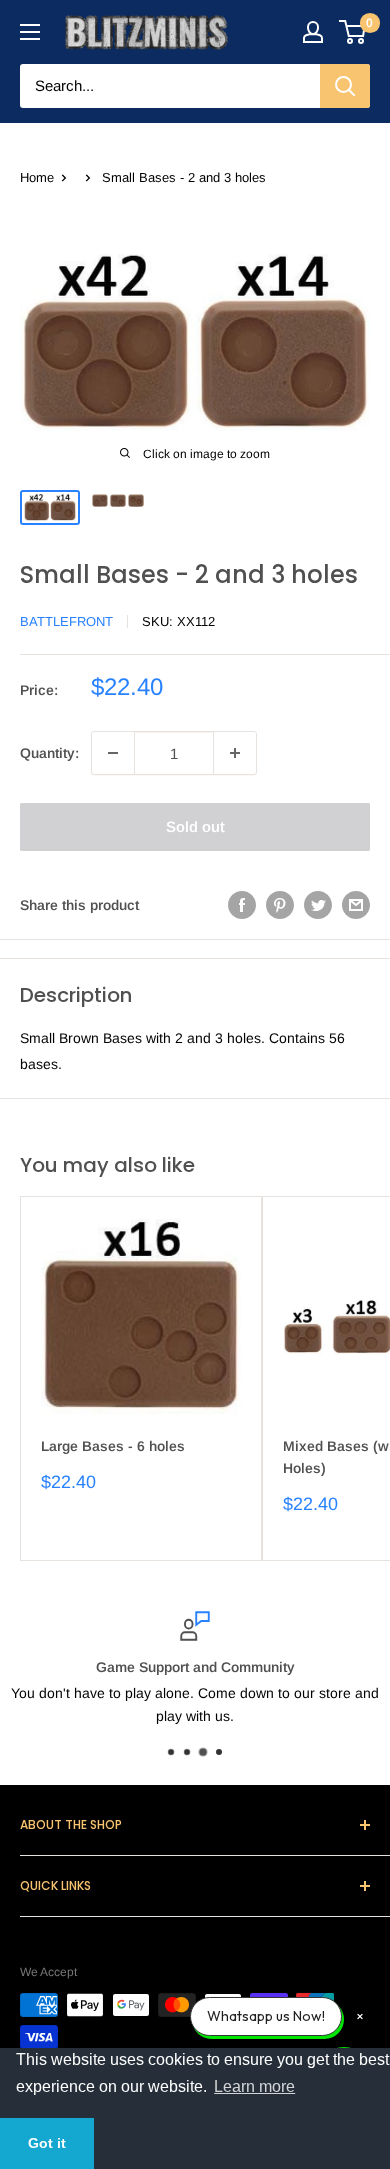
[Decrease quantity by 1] (113, 753)
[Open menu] (30, 32)
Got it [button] (47, 2143)
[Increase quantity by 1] (235, 753)
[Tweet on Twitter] (318, 905)
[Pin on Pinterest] (280, 905)
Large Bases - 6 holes (113, 1446)
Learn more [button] (254, 2086)
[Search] (345, 86)
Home (37, 177)
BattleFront (66, 621)
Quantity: (49, 753)
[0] (353, 32)
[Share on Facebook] (242, 905)
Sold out (195, 826)
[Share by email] (356, 905)
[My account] (313, 32)
